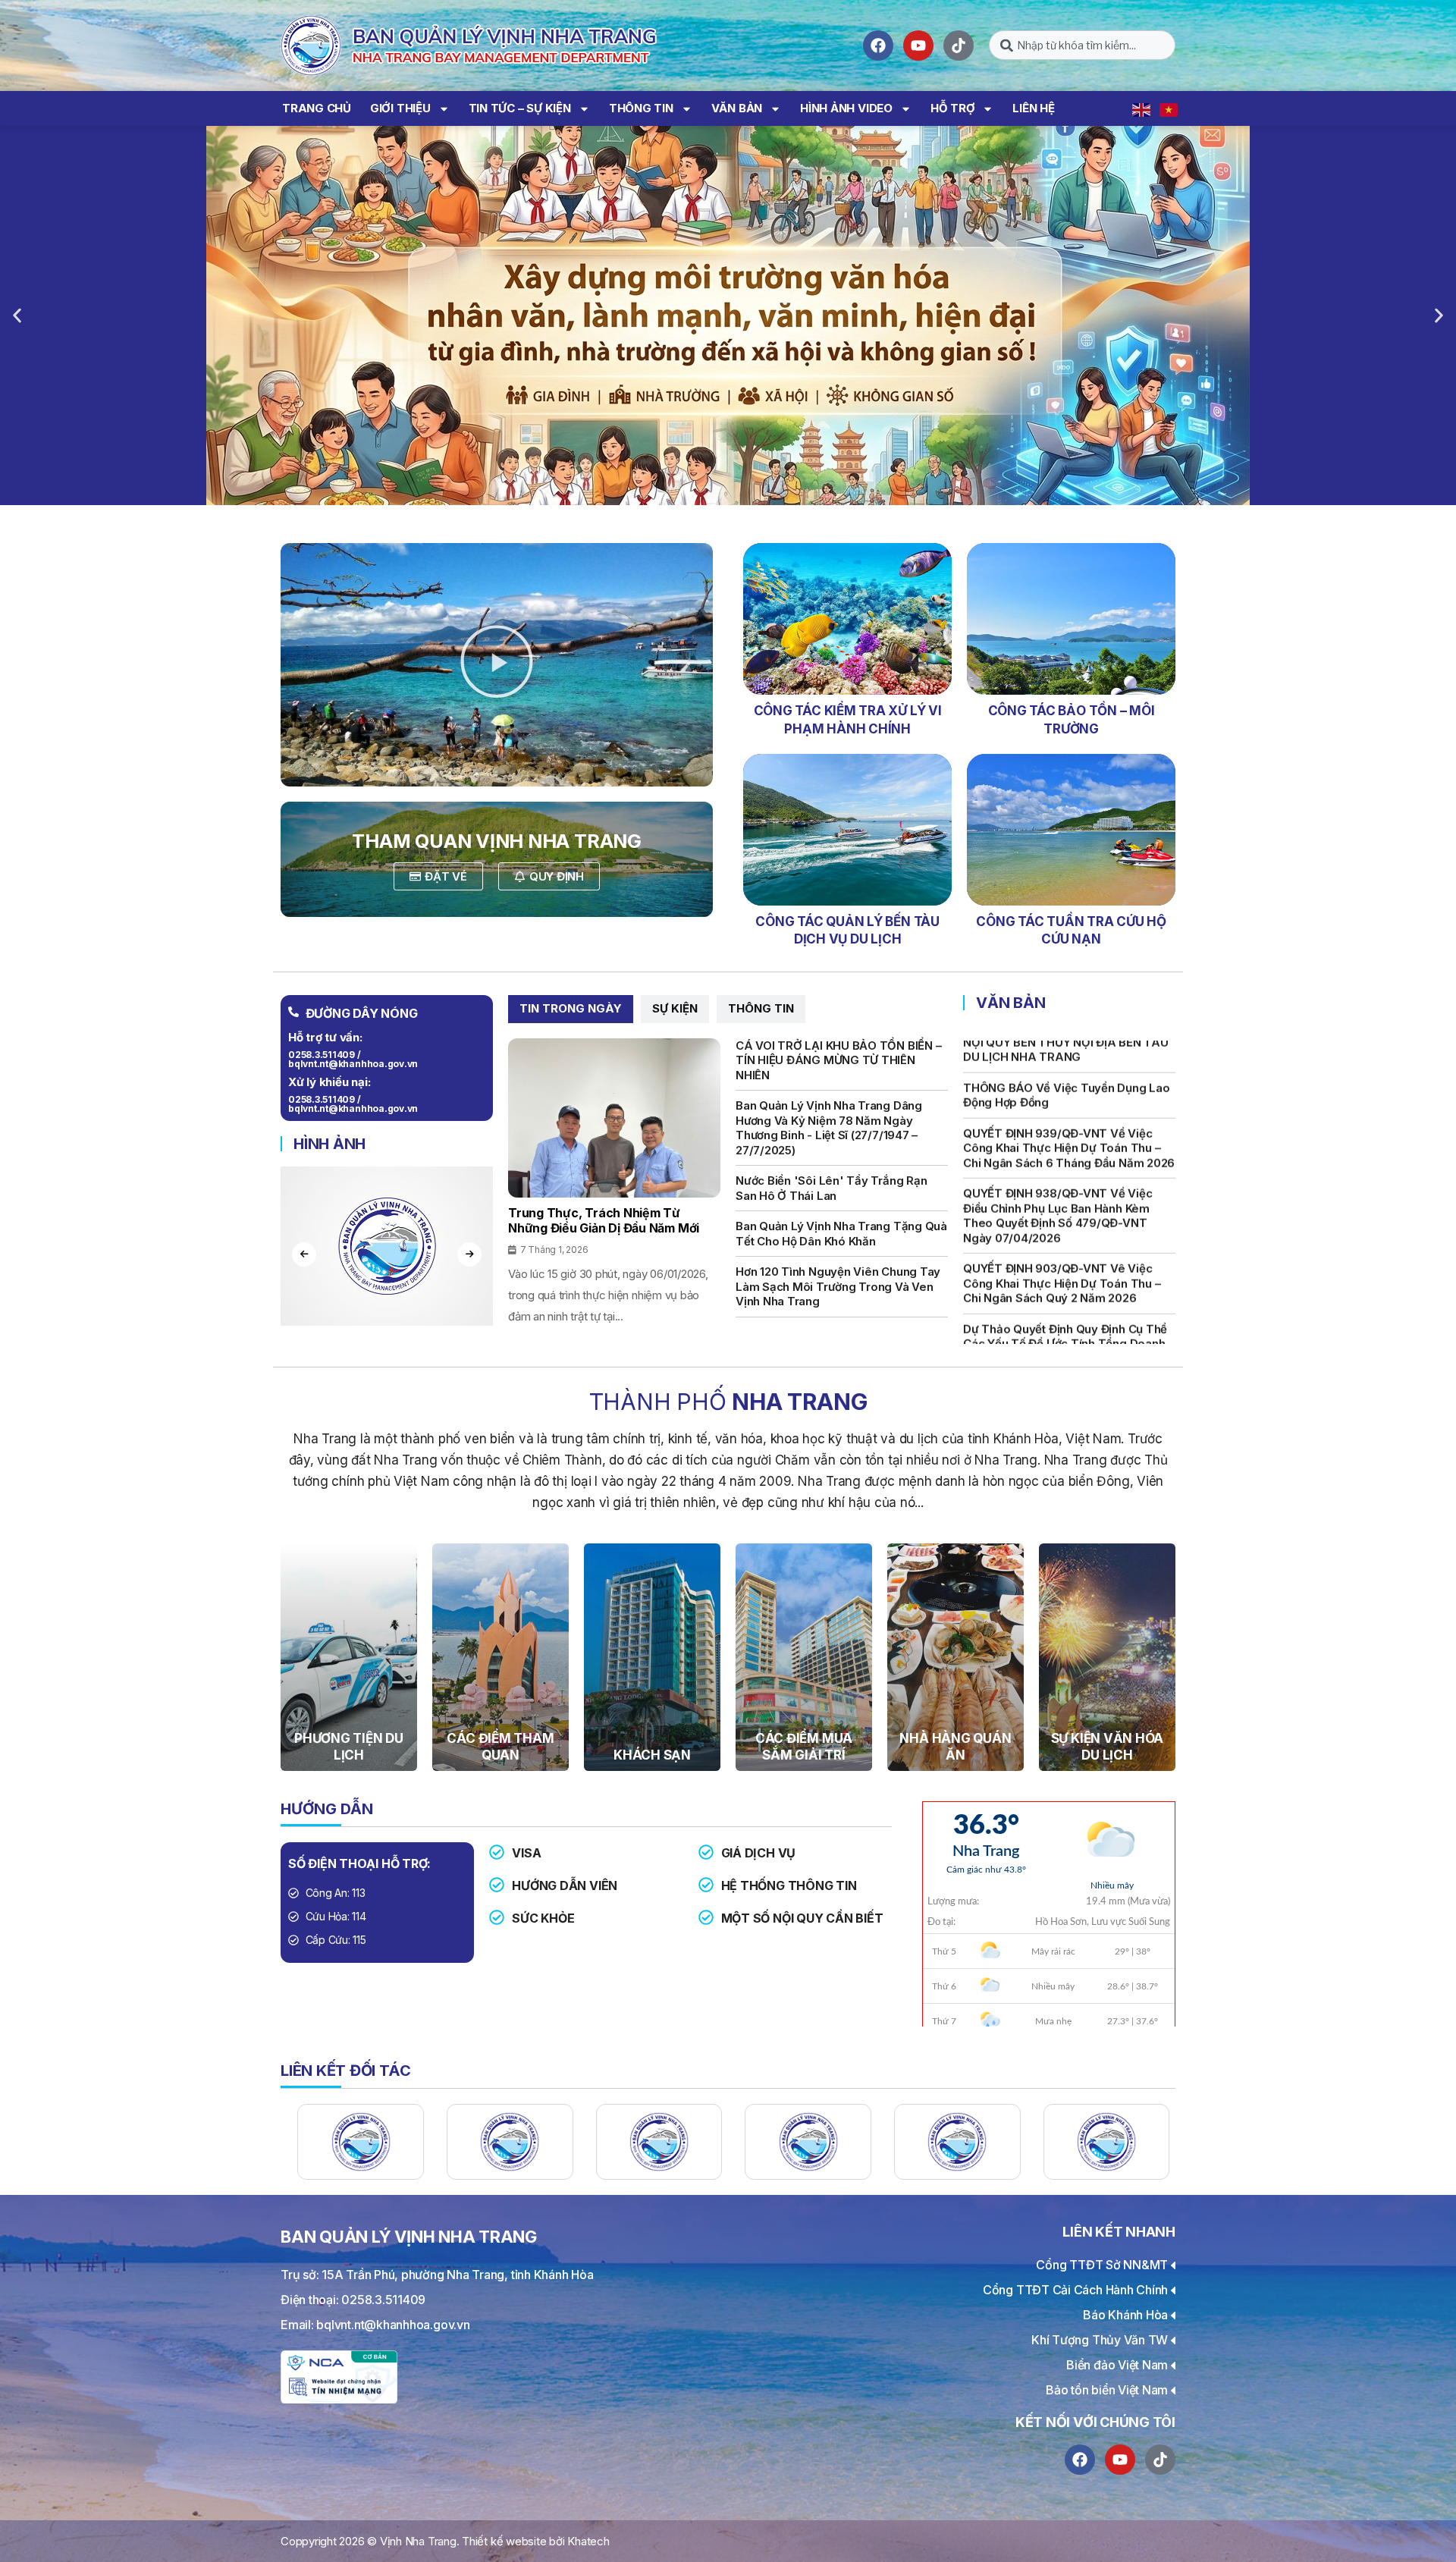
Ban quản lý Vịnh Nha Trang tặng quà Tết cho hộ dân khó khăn (841, 1234)
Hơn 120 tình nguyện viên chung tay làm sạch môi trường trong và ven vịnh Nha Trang (838, 1286)
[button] (17, 316)
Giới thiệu (400, 108)
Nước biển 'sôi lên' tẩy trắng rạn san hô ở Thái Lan (831, 1188)
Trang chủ (317, 108)
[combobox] (1082, 45)
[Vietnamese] (1169, 108)
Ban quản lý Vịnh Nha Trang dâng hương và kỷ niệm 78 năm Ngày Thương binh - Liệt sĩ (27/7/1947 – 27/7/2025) (829, 1128)
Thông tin (641, 108)
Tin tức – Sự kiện (520, 108)
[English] (1142, 108)
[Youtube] (918, 46)
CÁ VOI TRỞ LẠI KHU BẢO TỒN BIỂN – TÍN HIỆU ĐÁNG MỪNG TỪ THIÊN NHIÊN (838, 1060)
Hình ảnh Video (846, 108)
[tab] (571, 1009)
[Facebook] (878, 46)
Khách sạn (652, 1755)
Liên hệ (1033, 108)
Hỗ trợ (953, 108)
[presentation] (304, 1254)
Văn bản (737, 108)
